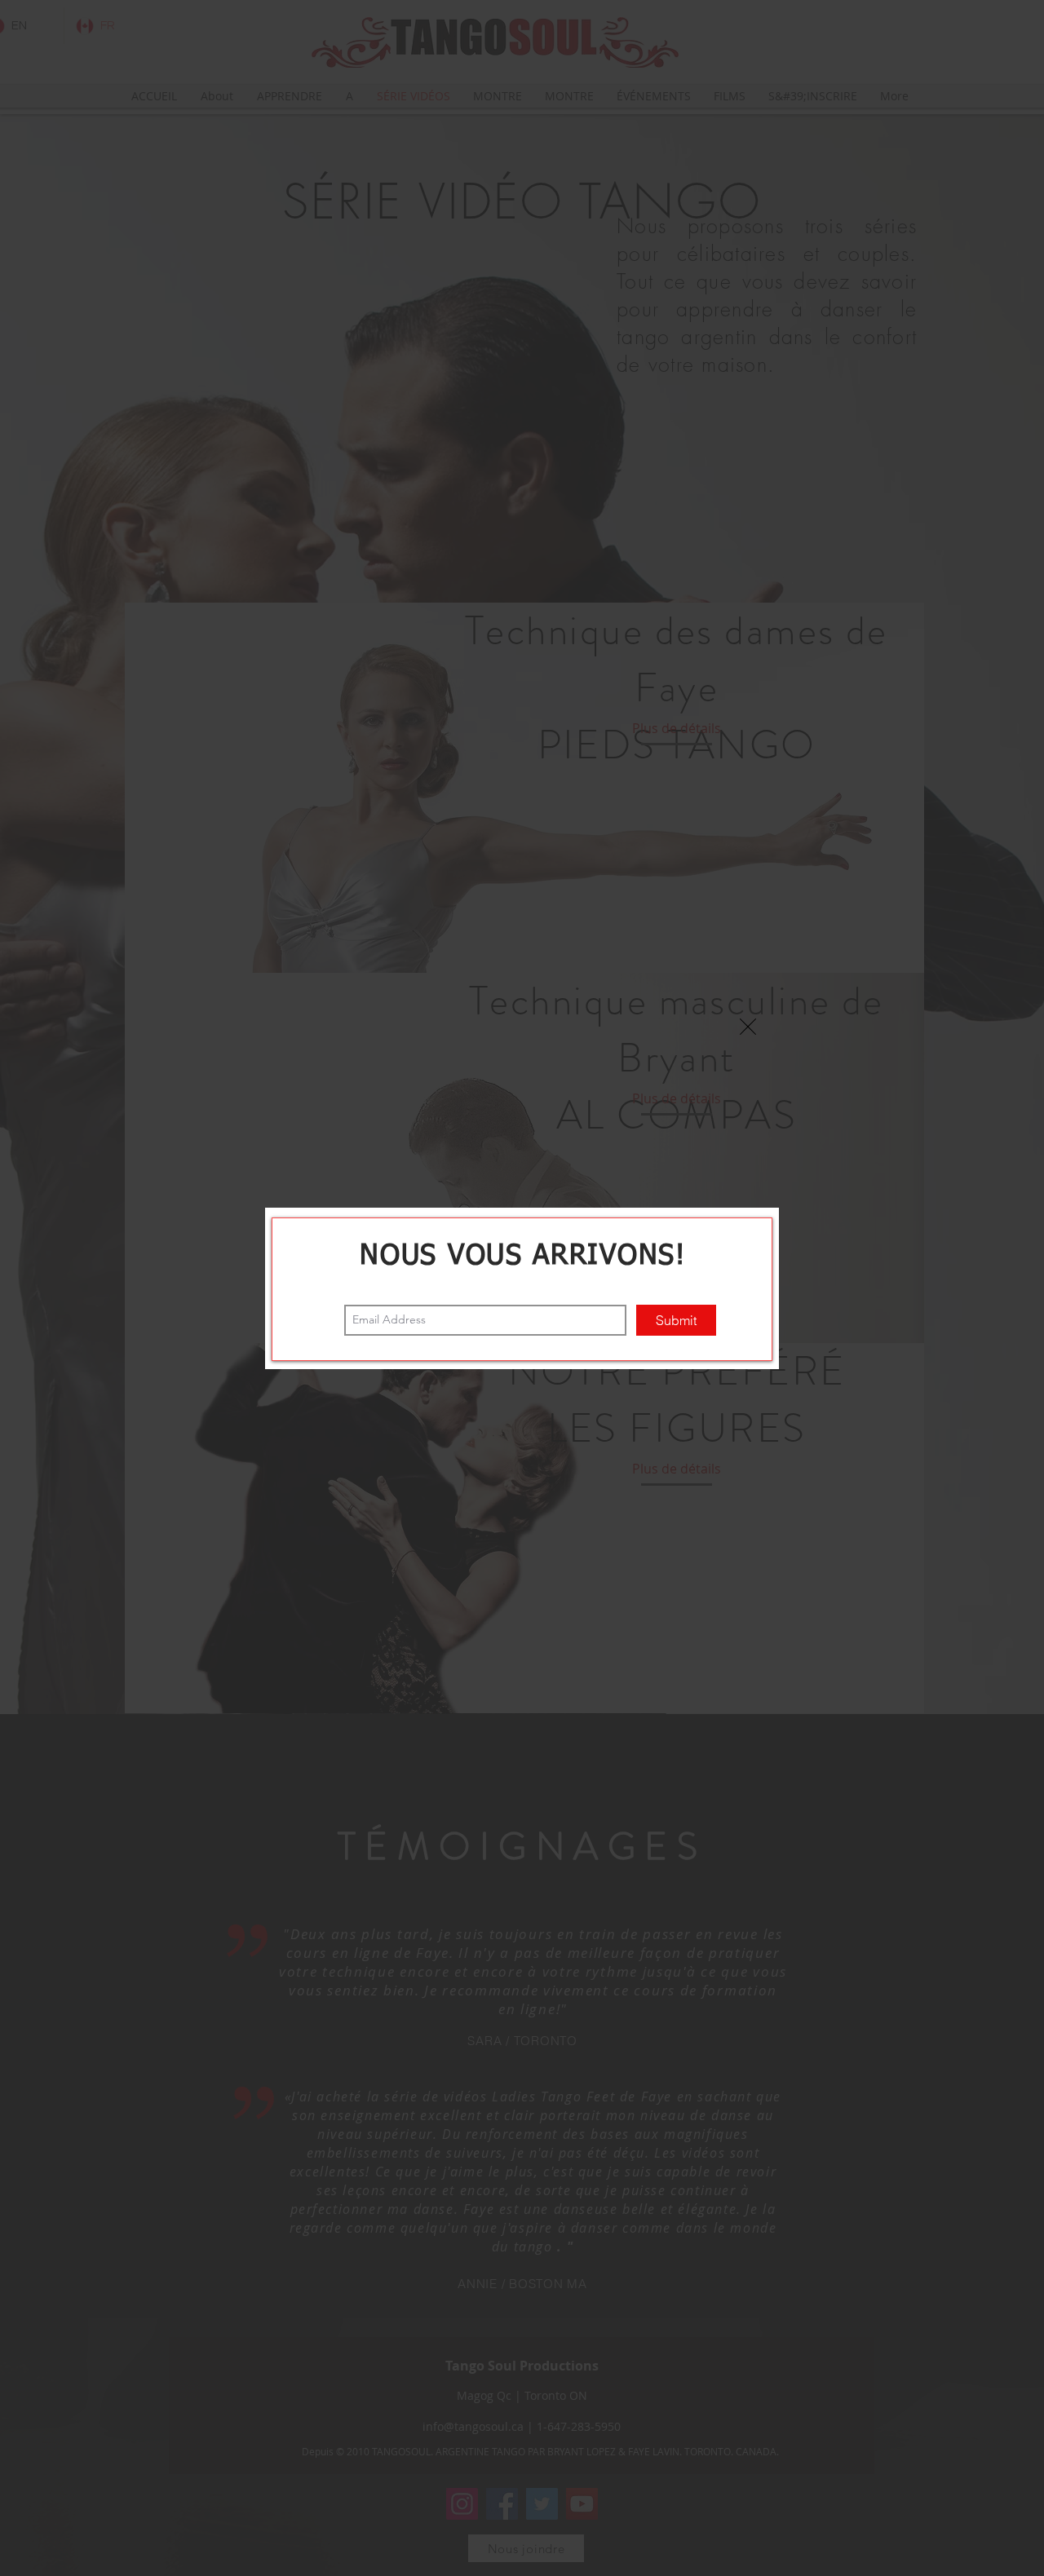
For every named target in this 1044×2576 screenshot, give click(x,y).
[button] (748, 1027)
